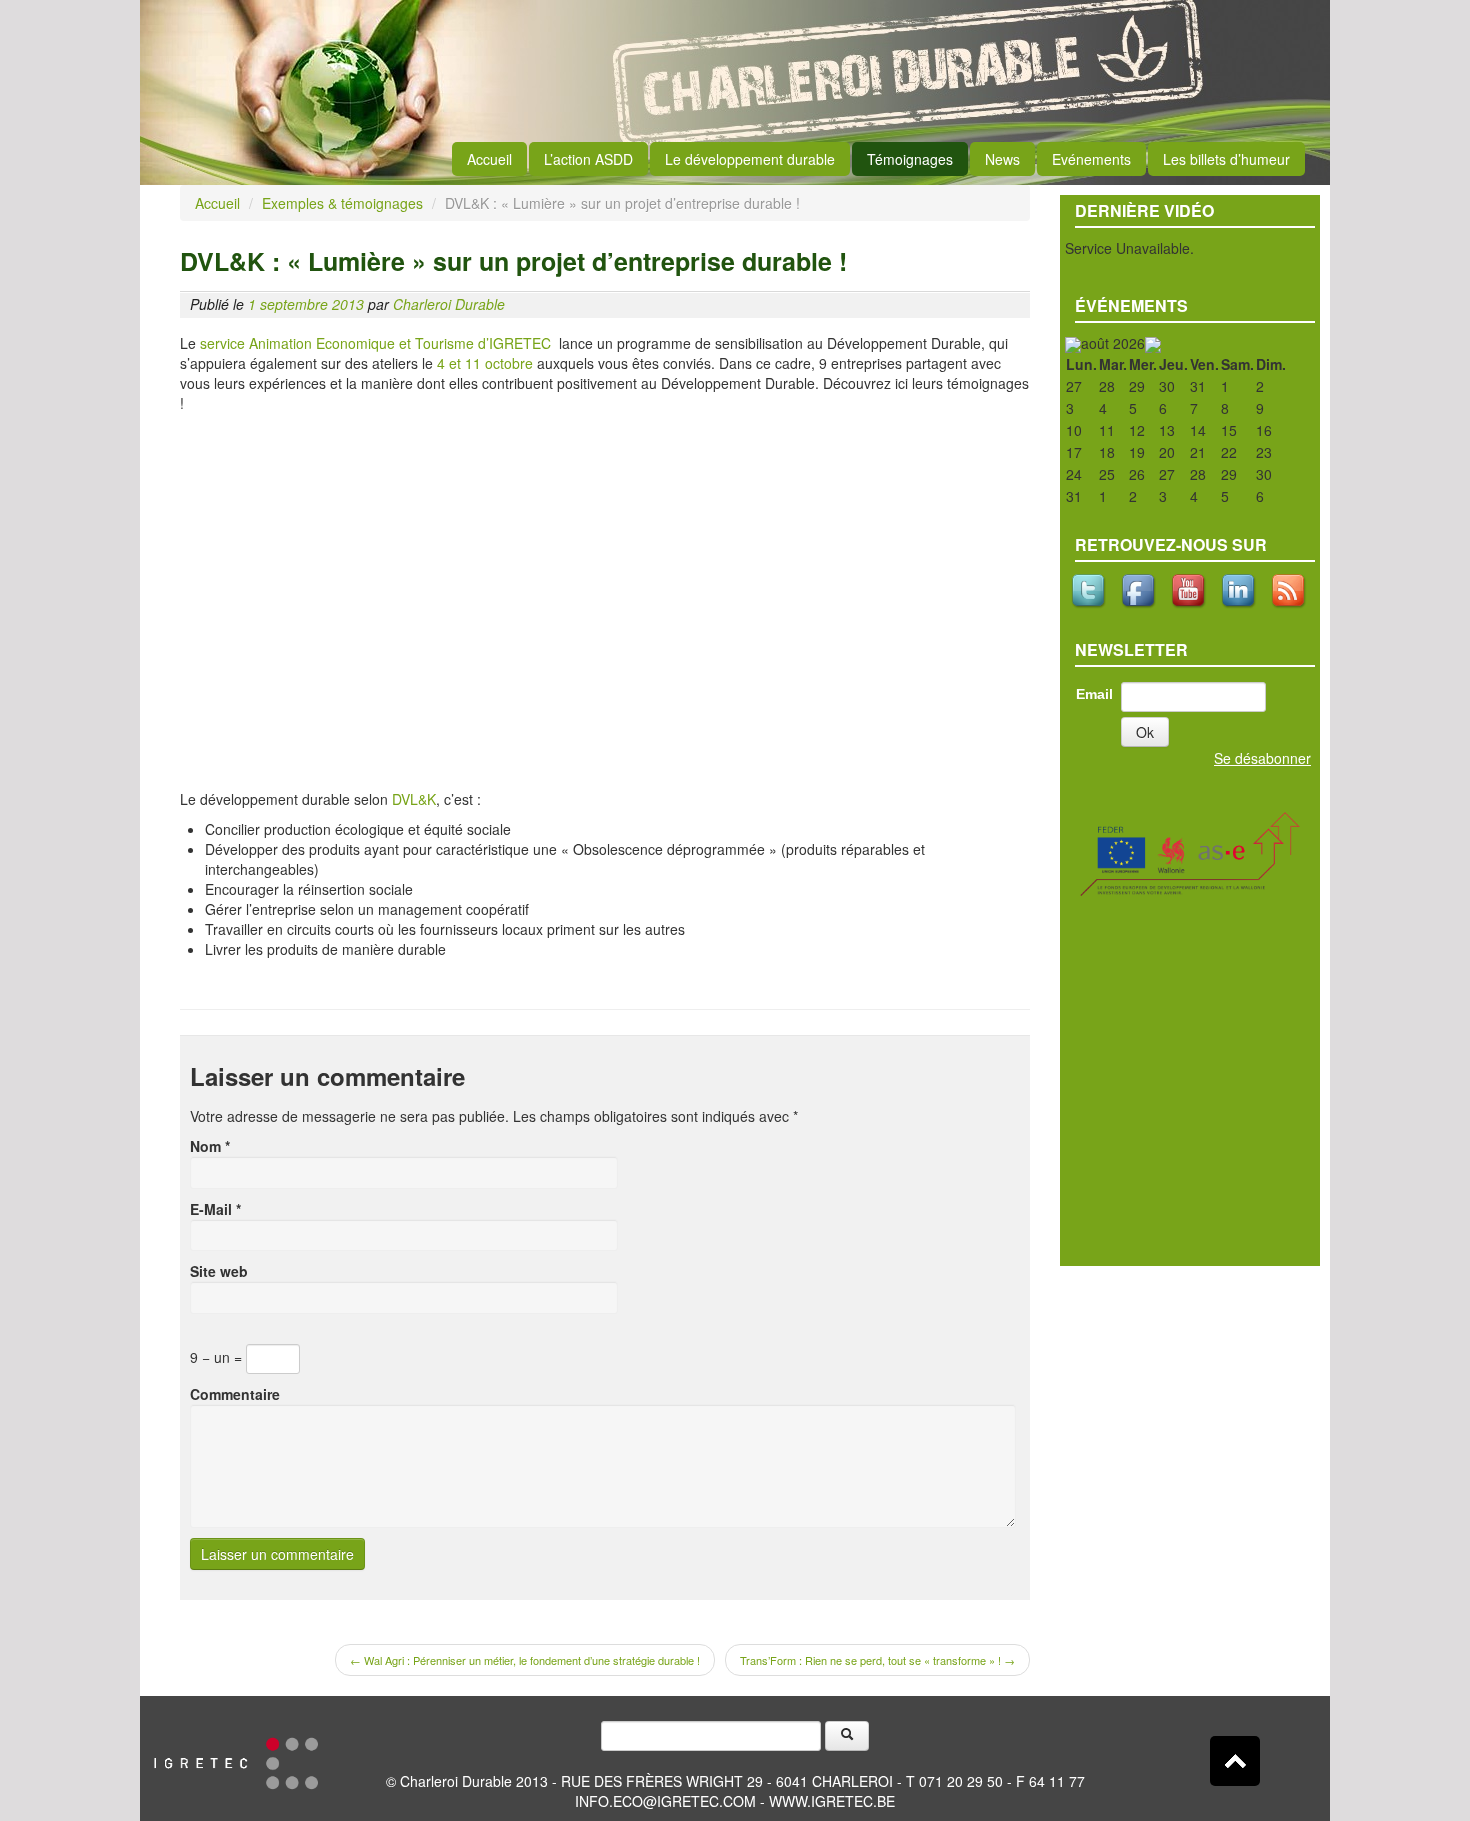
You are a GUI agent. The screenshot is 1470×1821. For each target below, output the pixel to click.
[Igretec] (235, 1761)
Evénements (1091, 159)
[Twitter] (1090, 590)
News (1002, 159)
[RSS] (1290, 590)
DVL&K (412, 799)
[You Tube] (1190, 590)
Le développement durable (750, 159)
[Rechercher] (847, 1736)
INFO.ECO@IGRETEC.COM (665, 1801)
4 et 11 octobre (485, 363)
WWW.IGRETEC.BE (832, 1801)
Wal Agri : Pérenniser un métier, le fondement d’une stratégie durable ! (525, 1660)
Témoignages (910, 159)
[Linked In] (1240, 590)
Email (1094, 694)
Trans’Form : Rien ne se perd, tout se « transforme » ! (877, 1660)
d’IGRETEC (518, 343)
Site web (219, 1271)
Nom (210, 1146)
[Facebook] (1140, 590)
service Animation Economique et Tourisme (335, 343)
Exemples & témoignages (342, 203)
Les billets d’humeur (1226, 159)
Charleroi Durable (449, 304)
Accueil (489, 159)
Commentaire (235, 1394)
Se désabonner (1262, 758)
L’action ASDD (588, 159)
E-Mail (215, 1209)
